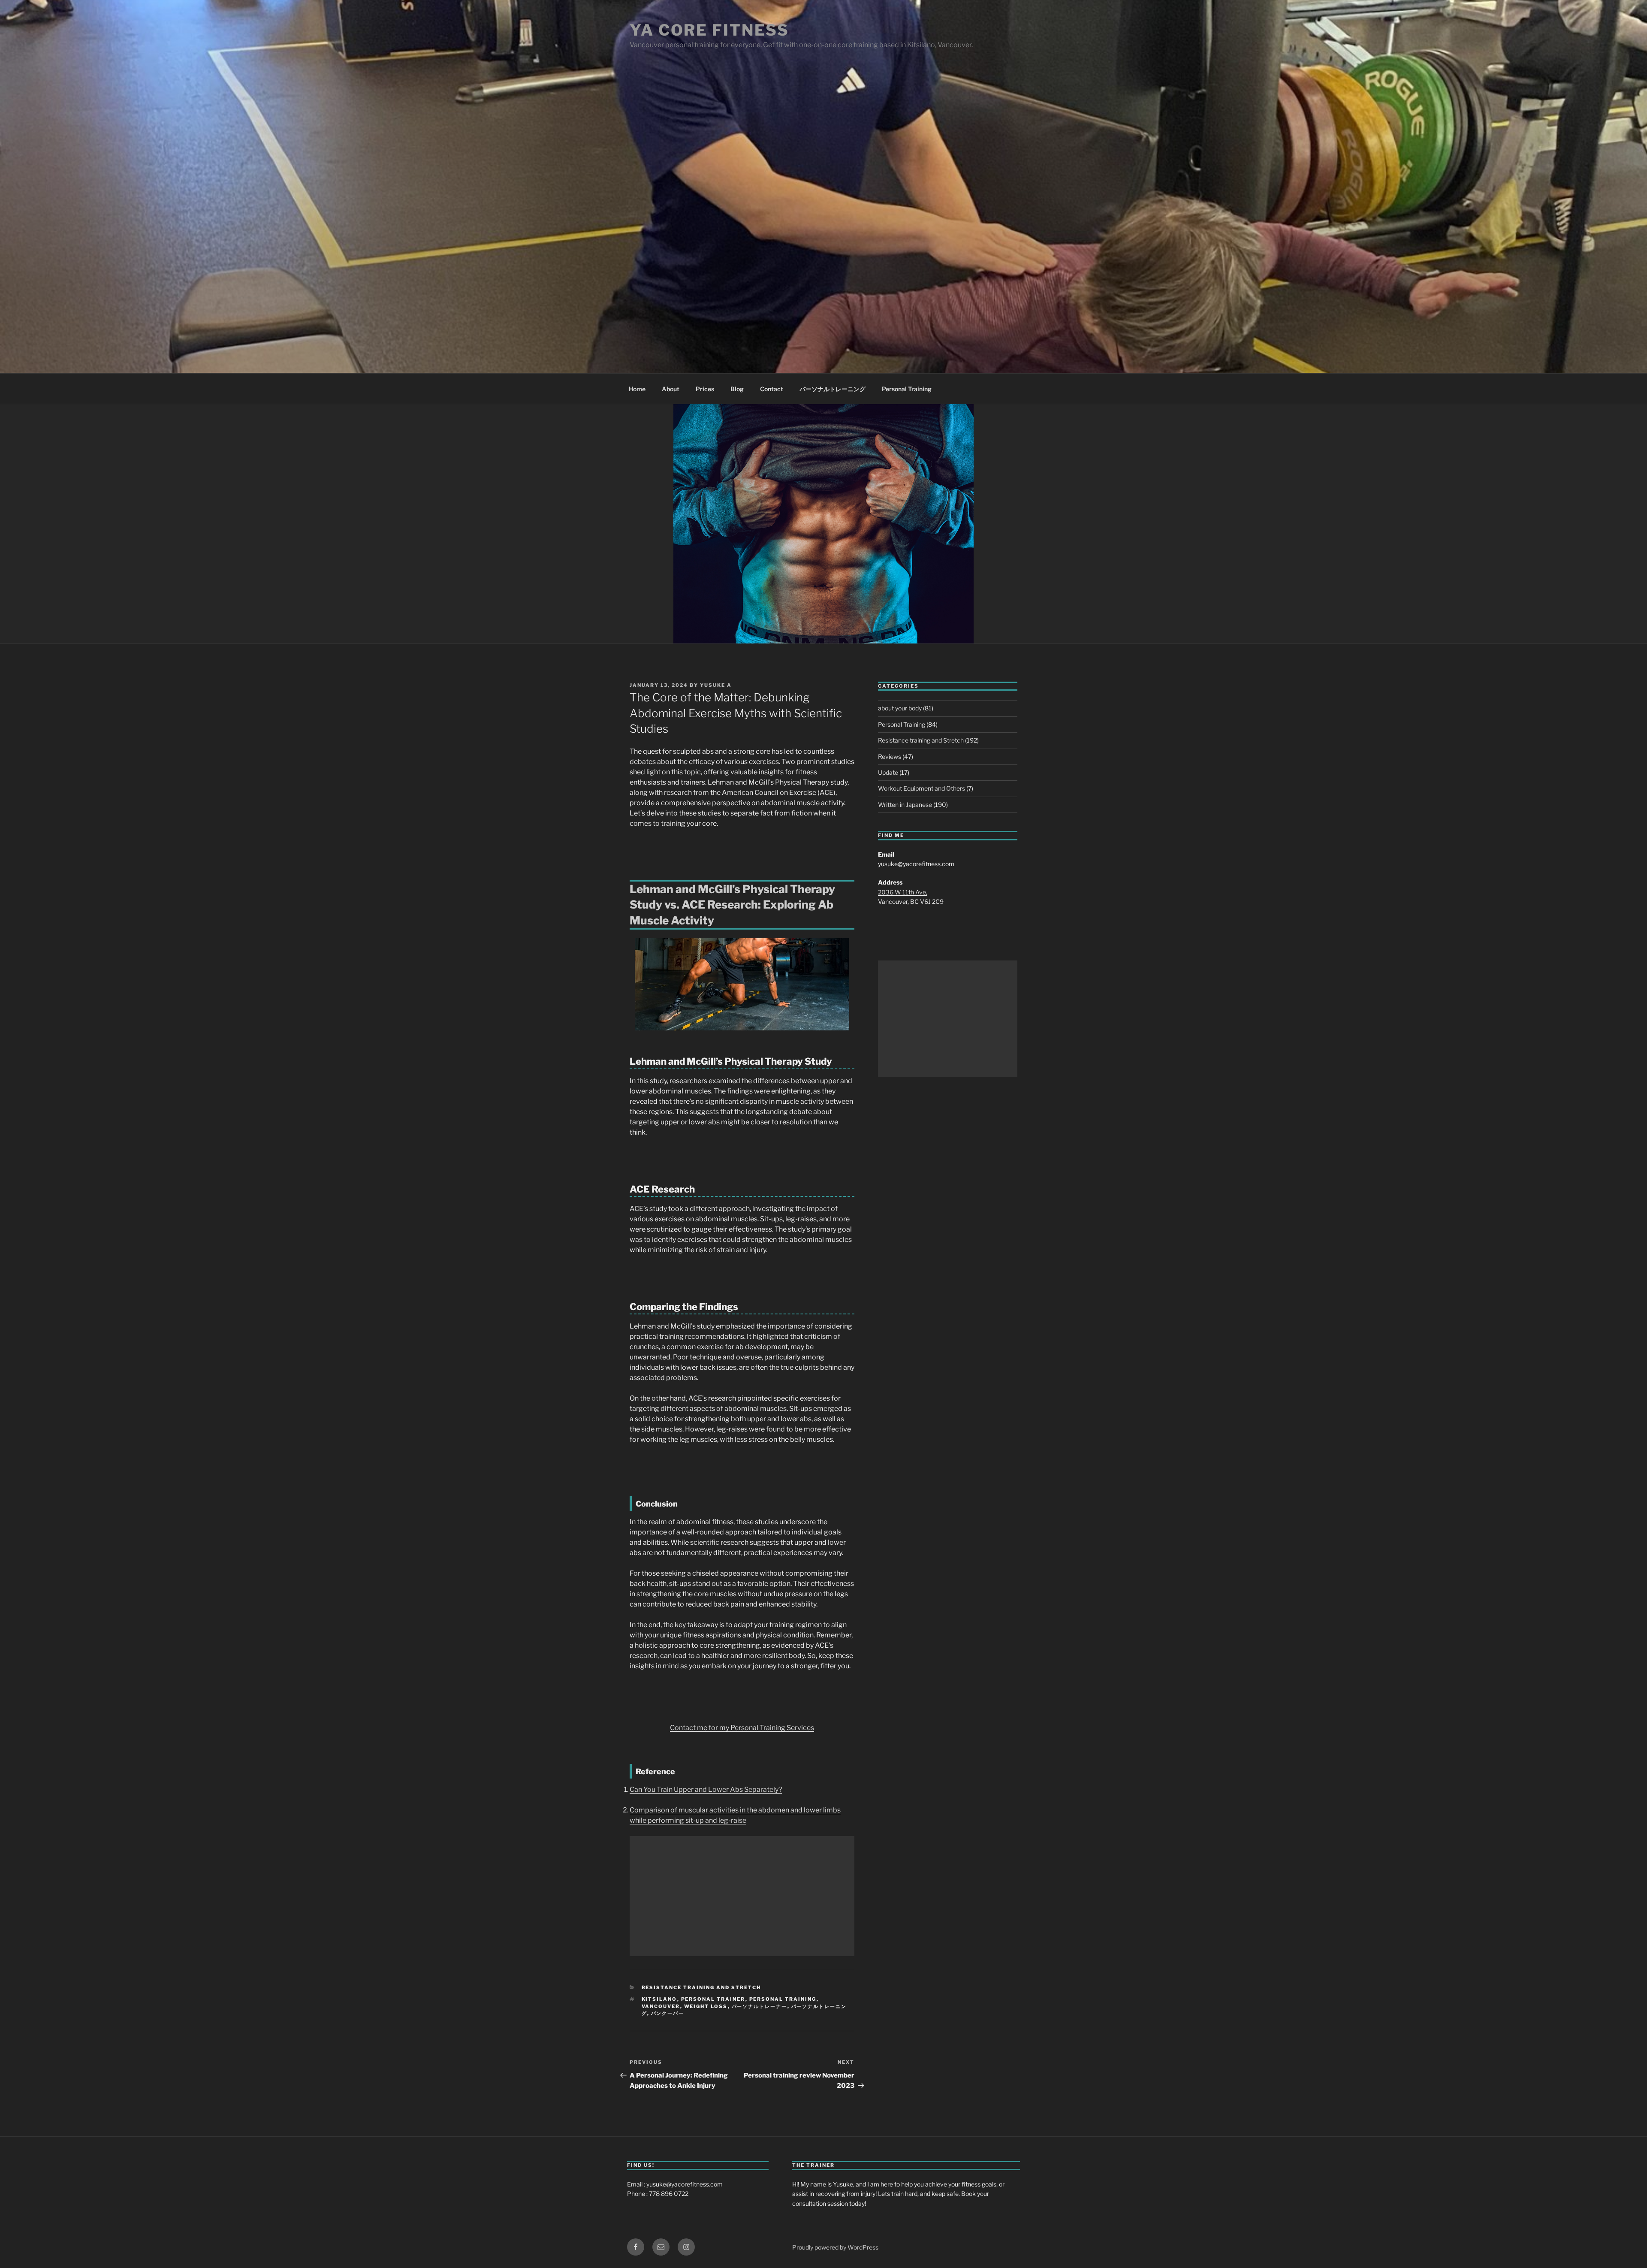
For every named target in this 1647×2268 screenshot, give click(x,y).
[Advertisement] (742, 1896)
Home (637, 389)
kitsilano (659, 1999)
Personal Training (907, 389)
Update (888, 772)
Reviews (890, 757)
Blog (737, 389)
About (671, 389)
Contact (772, 389)
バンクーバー (668, 2013)
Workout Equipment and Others (922, 788)
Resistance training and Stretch (701, 1987)
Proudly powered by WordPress (835, 2247)
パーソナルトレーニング (833, 389)
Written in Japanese (905, 805)
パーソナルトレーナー (760, 2006)
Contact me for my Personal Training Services (742, 1728)
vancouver (661, 2006)
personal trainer (713, 1999)
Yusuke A (716, 685)
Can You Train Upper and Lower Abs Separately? (706, 1789)
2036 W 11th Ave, (903, 892)
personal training (783, 1999)
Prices (705, 389)
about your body (900, 708)
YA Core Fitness (709, 30)
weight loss (706, 2006)
